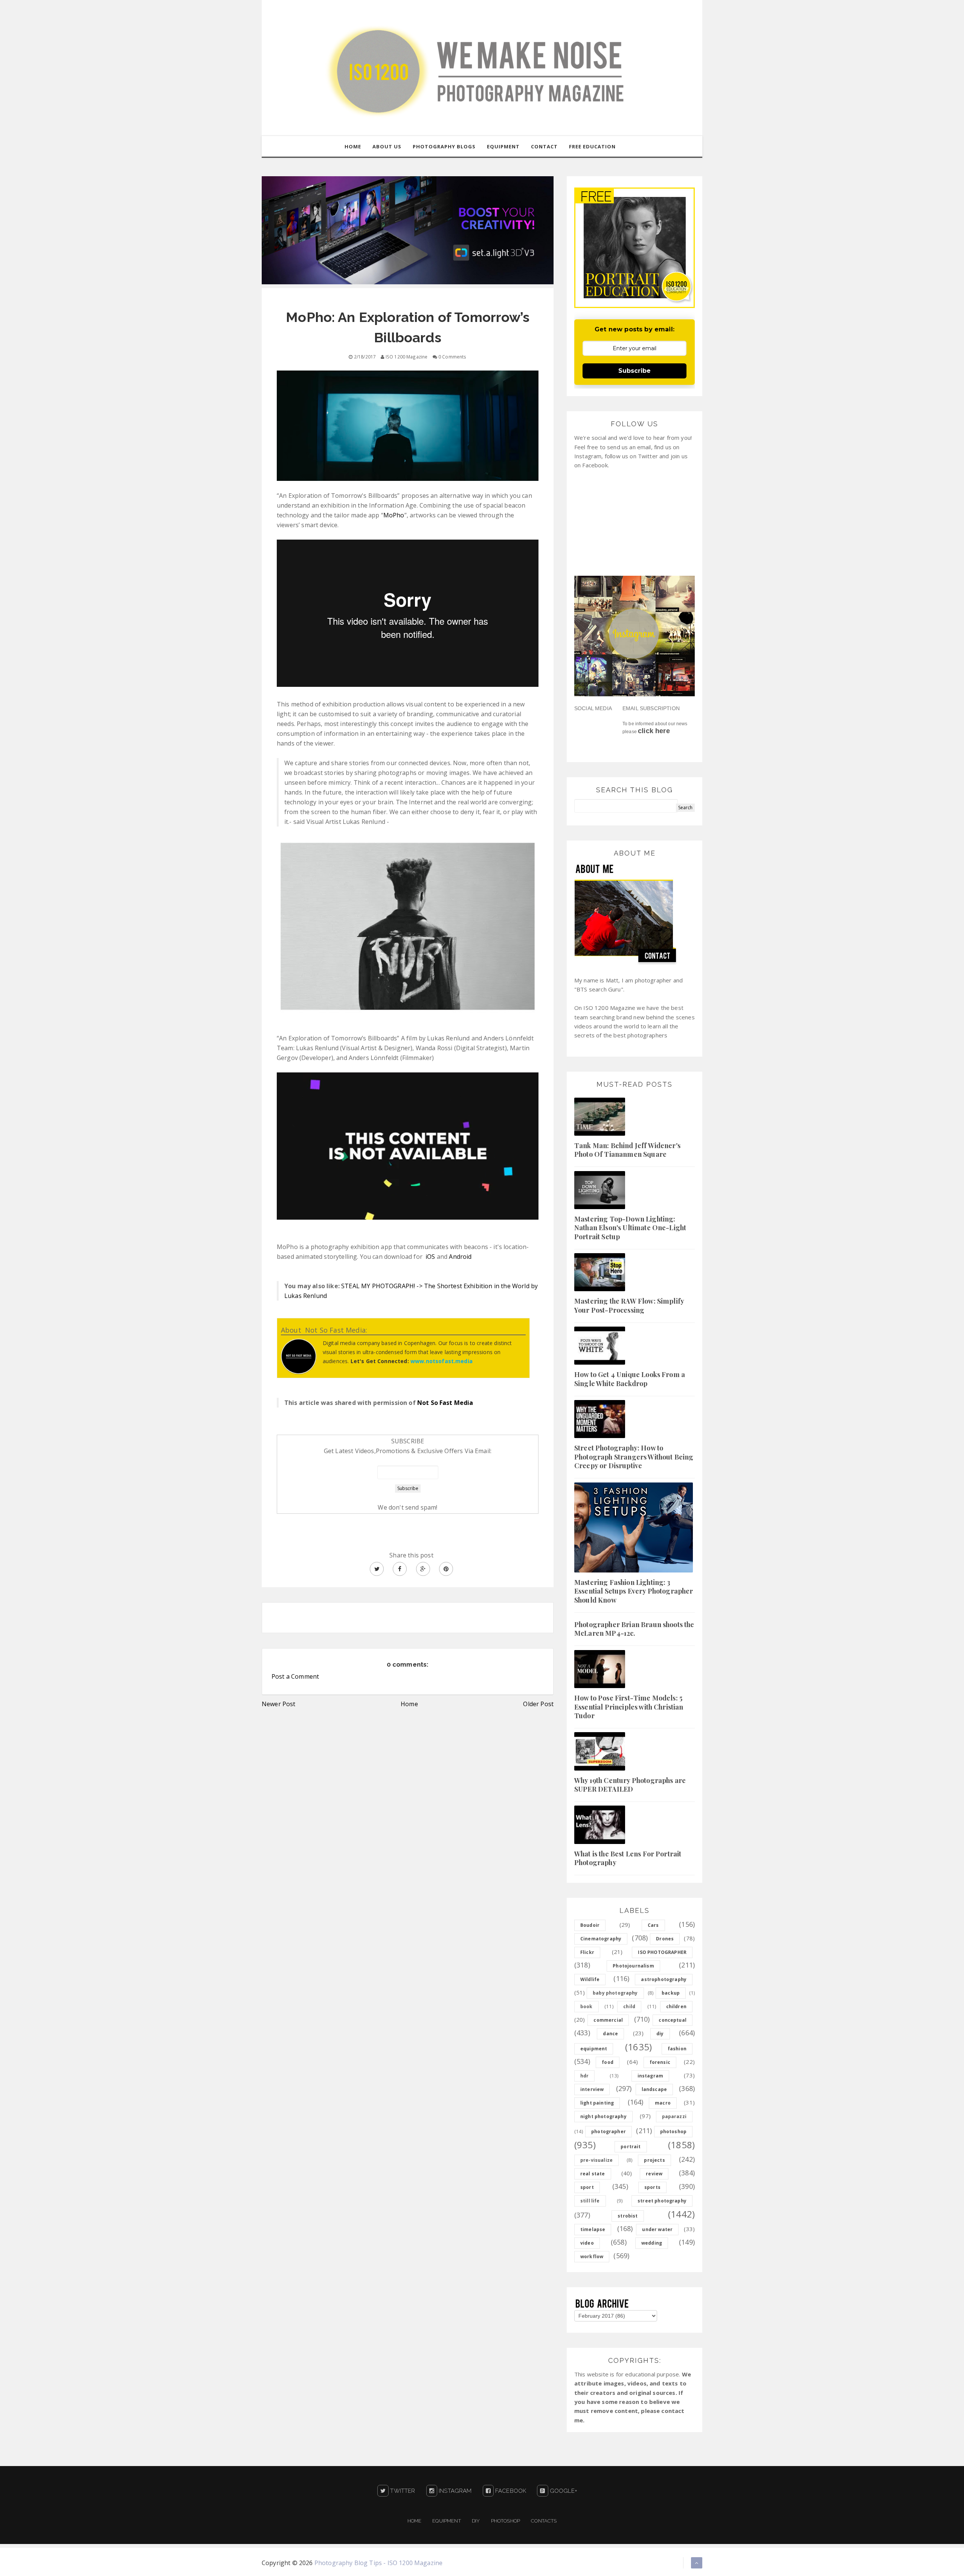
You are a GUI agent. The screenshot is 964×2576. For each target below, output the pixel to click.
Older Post (538, 1704)
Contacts (544, 2521)
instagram (650, 2076)
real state (593, 2174)
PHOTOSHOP (506, 2521)
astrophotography (664, 1979)
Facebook (510, 2491)
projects (654, 2160)
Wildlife (590, 1979)
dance (610, 2034)
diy (660, 2034)
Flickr (587, 1952)
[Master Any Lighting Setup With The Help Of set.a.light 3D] (408, 230)
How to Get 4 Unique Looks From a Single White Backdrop (630, 1379)
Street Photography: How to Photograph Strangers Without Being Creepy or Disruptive (634, 1457)
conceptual (673, 2020)
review (654, 2174)
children (676, 2006)
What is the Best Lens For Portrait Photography (628, 1858)
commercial (608, 2020)
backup (671, 1993)
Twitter (402, 2491)
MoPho (394, 515)
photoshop (673, 2131)
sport (587, 2187)
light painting (597, 2103)
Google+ (563, 2491)
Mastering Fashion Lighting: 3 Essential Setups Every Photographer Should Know (634, 1591)
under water (657, 2229)
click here (654, 731)
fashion (677, 2049)
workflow (592, 2256)
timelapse (593, 2229)
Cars (653, 1925)
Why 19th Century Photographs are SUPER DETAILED (630, 1785)
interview (592, 2089)
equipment (594, 2049)
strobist (628, 2216)
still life (590, 2201)
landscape (654, 2089)
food (608, 2062)
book (586, 2006)
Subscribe (635, 371)
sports (652, 2187)
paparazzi (674, 2116)
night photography (603, 2116)
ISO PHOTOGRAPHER (662, 1952)
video (587, 2243)
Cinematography (601, 1939)
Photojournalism (633, 1966)
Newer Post (279, 1704)
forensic (660, 2062)
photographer (609, 2131)
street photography (662, 2201)
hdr (584, 2076)
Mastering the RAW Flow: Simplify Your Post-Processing (629, 1305)
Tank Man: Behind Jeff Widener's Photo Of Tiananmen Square (627, 1150)
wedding (652, 2243)
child (629, 2006)
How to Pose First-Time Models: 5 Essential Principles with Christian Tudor (629, 1707)
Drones (665, 1939)
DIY (476, 2521)
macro (663, 2103)
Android (460, 1257)
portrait (631, 2147)
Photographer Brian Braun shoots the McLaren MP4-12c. (634, 1629)
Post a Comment (295, 1676)
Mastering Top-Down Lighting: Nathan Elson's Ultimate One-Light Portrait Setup (630, 1228)
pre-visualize (596, 2160)
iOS (430, 1257)
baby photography (615, 1993)
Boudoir (590, 1925)
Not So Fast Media (445, 1403)
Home (409, 1704)
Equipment (446, 2521)
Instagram (455, 2491)
